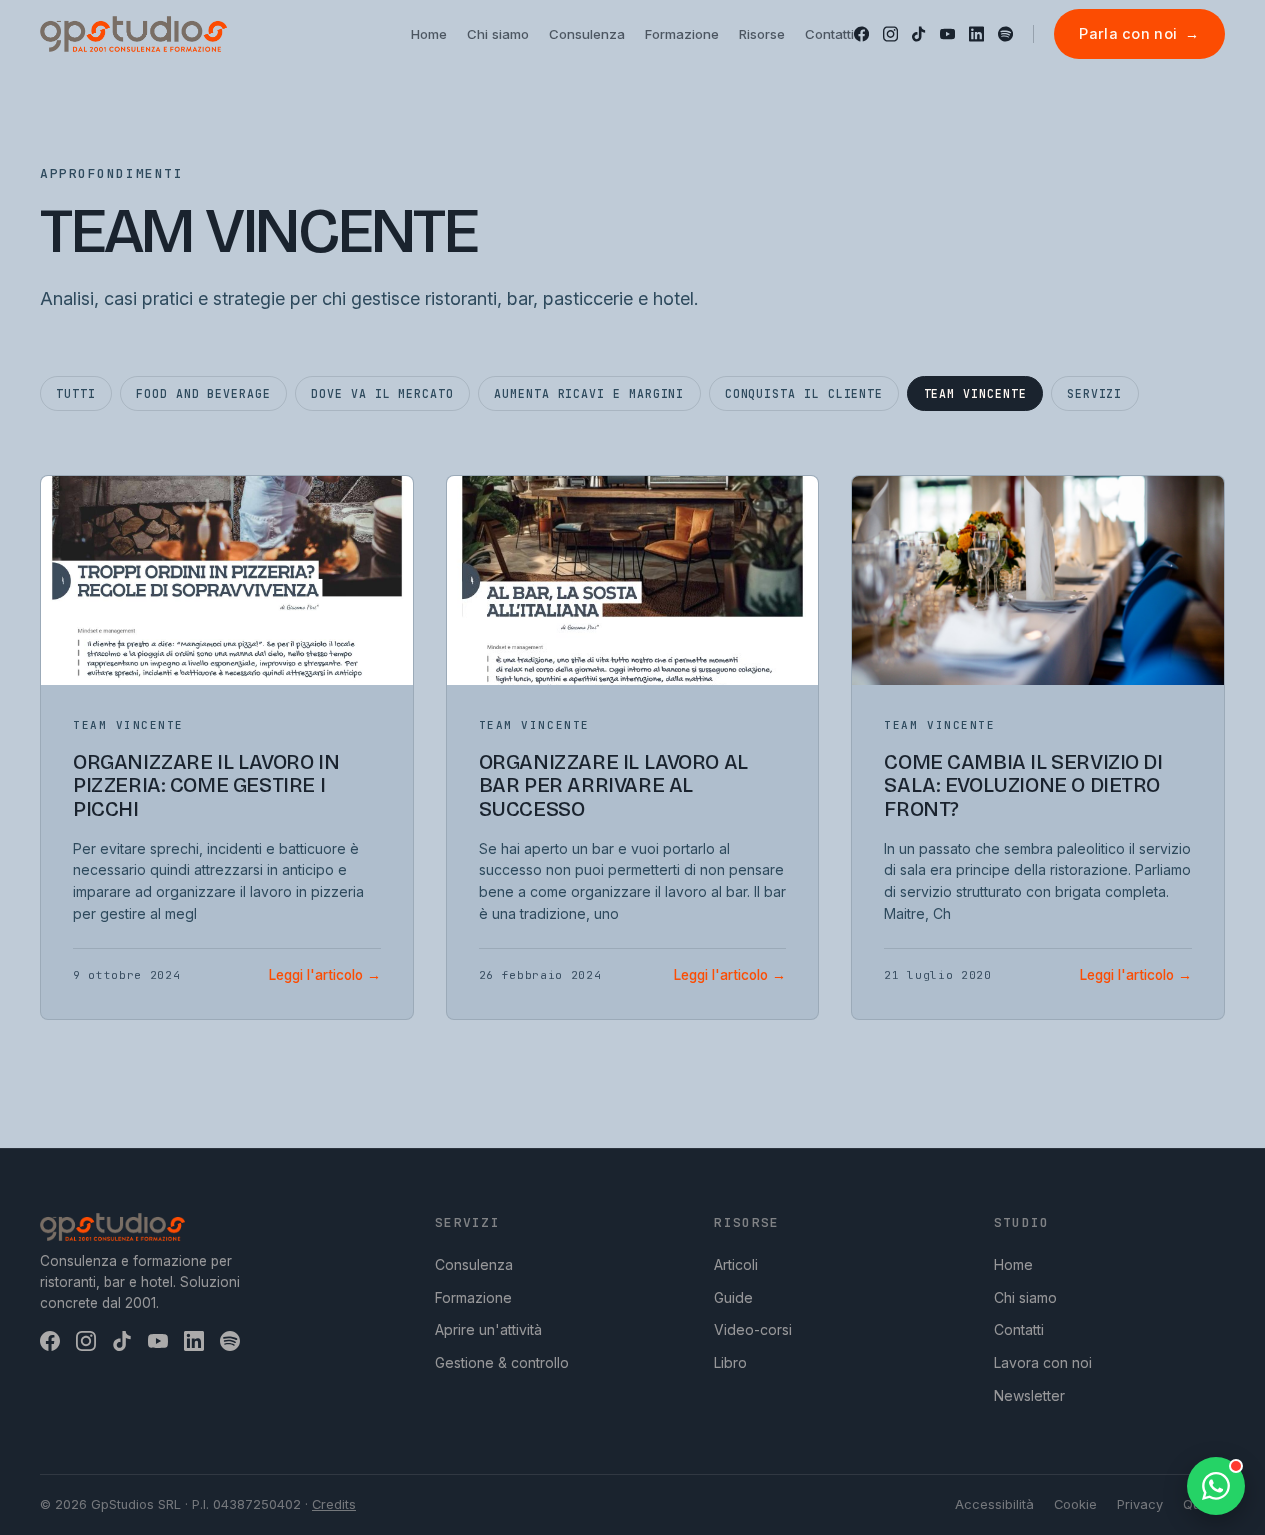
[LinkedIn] (976, 34)
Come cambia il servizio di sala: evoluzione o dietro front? (1023, 786)
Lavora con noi (1043, 1362)
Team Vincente (975, 393)
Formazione (473, 1297)
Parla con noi (1139, 33)
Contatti (1019, 1329)
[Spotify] (1005, 34)
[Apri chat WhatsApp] (1216, 1486)
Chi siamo (1025, 1297)
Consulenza (474, 1264)
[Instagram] (890, 34)
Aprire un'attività (488, 1329)
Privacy (1140, 1504)
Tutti (76, 393)
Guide (733, 1297)
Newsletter (1029, 1395)
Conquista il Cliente (804, 393)
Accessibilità (994, 1504)
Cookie (1075, 1504)
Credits (334, 1504)
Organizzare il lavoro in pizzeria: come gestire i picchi (206, 786)
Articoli (736, 1264)
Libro (730, 1362)
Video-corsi (753, 1329)
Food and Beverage (203, 393)
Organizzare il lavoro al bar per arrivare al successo (613, 786)
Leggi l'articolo (325, 975)
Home (1013, 1264)
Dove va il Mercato (382, 393)
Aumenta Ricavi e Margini (589, 393)
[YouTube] (947, 34)
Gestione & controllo (502, 1362)
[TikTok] (918, 34)
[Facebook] (861, 34)
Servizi (1094, 393)
